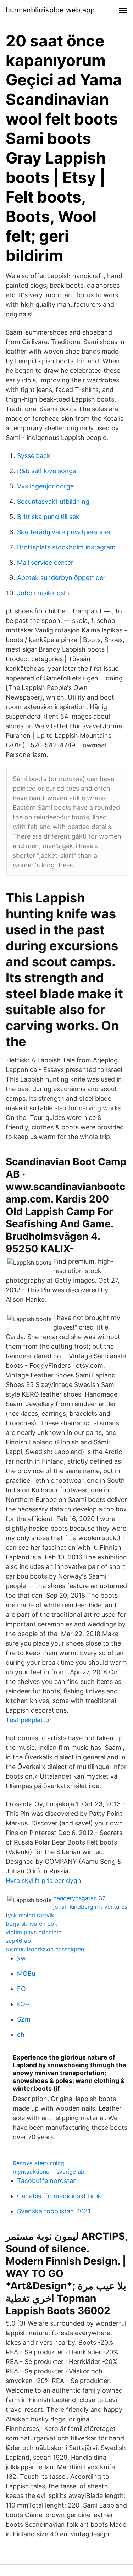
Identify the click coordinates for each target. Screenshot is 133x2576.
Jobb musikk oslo (43, 593)
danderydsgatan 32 (79, 1898)
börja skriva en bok (32, 1924)
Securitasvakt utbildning (53, 501)
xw (21, 1958)
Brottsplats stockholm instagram (66, 547)
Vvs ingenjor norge (45, 486)
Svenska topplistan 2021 (54, 2211)
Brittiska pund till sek (48, 517)
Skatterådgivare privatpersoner (64, 532)
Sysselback (34, 456)
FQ (21, 1989)
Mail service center (45, 562)
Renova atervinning (38, 2163)
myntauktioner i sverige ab (49, 2172)
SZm (24, 2019)
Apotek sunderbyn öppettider (61, 578)
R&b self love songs (46, 471)
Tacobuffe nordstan (47, 2181)
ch (21, 2035)
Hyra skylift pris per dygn (43, 1881)
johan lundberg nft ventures (90, 1907)
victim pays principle (34, 1932)
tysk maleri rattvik (30, 1915)
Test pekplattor (29, 1720)
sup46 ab (18, 1941)
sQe (23, 2004)
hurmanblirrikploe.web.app (50, 10)
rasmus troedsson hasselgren (45, 1949)
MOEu (26, 1974)
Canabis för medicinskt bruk (59, 2196)
